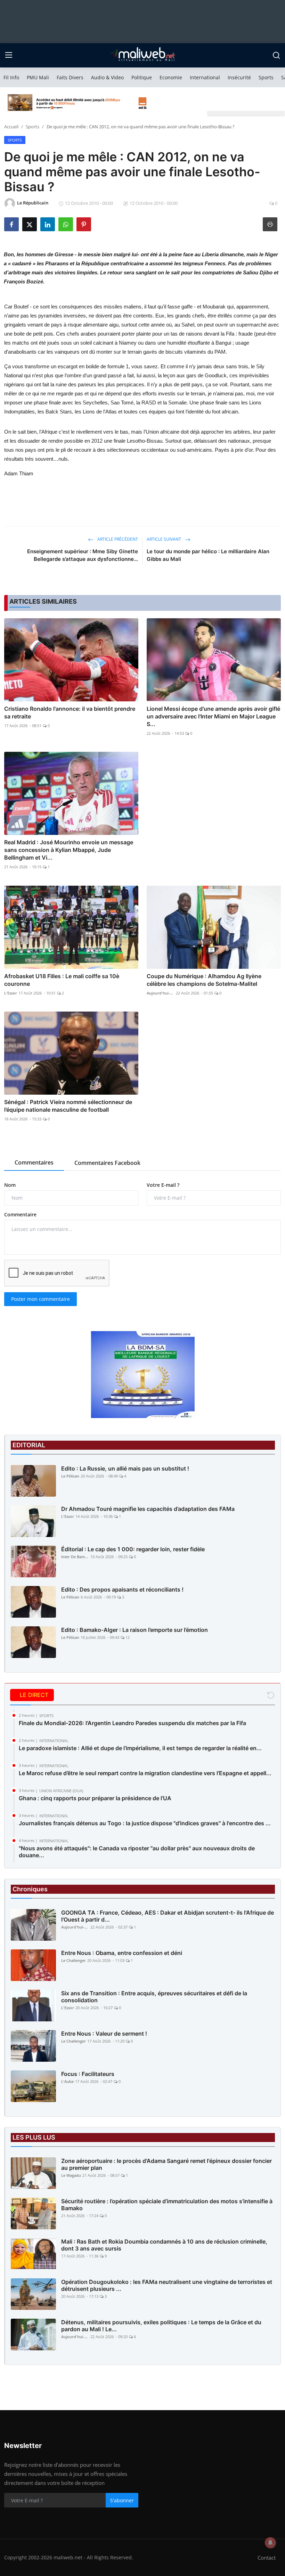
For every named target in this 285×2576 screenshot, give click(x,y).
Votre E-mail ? (163, 1185)
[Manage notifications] (270, 2543)
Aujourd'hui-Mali (161, 993)
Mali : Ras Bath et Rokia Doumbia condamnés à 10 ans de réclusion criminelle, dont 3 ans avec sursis (164, 2245)
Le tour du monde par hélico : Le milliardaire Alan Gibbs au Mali (208, 555)
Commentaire (20, 1214)
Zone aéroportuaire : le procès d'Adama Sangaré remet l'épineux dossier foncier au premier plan (166, 2164)
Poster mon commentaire (40, 1299)
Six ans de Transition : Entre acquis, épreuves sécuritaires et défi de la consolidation (154, 1997)
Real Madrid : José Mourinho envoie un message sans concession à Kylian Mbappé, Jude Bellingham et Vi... (69, 850)
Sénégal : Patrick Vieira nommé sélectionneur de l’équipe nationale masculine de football (68, 1106)
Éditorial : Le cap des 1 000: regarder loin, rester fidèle (133, 1549)
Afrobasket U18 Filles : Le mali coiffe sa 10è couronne (62, 980)
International (205, 77)
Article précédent (117, 539)
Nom (10, 1185)
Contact (267, 2558)
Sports (266, 77)
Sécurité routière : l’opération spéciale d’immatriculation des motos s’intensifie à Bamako (167, 2205)
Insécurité (239, 77)
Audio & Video (107, 77)
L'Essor (11, 993)
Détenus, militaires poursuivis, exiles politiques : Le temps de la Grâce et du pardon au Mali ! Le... (161, 2326)
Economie (171, 77)
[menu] (9, 55)
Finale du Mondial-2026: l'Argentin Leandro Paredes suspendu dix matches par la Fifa (132, 1723)
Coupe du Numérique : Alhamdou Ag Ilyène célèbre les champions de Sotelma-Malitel (204, 980)
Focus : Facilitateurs (88, 2074)
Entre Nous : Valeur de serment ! (104, 2034)
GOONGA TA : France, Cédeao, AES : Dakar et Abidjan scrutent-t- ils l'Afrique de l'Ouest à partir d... (168, 1916)
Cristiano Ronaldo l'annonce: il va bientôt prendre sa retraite (70, 713)
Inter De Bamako (75, 1557)
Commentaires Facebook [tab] (107, 1163)
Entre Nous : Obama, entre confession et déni (122, 1953)
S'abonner (122, 2500)
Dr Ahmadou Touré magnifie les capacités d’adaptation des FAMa (148, 1509)
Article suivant (164, 539)
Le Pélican (70, 1476)
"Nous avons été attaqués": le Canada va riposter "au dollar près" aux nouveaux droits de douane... (137, 1852)
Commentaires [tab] (34, 1162)
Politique (142, 77)
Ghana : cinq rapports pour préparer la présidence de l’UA (95, 1798)
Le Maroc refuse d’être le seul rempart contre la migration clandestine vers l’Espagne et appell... (145, 1773)
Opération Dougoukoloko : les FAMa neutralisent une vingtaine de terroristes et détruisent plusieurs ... (167, 2285)
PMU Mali (38, 77)
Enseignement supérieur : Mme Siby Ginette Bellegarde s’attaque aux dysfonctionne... (83, 555)
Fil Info (11, 77)
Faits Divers (70, 77)
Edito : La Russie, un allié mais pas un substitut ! (125, 1468)
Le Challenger (74, 1960)
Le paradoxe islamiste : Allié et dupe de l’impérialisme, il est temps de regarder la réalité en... (140, 1748)
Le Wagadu (71, 2175)
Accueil (11, 127)
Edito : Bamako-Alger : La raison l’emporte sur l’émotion (135, 1630)
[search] (276, 55)
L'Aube (67, 2081)
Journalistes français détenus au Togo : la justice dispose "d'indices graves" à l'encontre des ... (145, 1823)
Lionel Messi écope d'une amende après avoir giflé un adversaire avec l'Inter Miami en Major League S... (213, 716)
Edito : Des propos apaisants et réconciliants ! (122, 1589)
